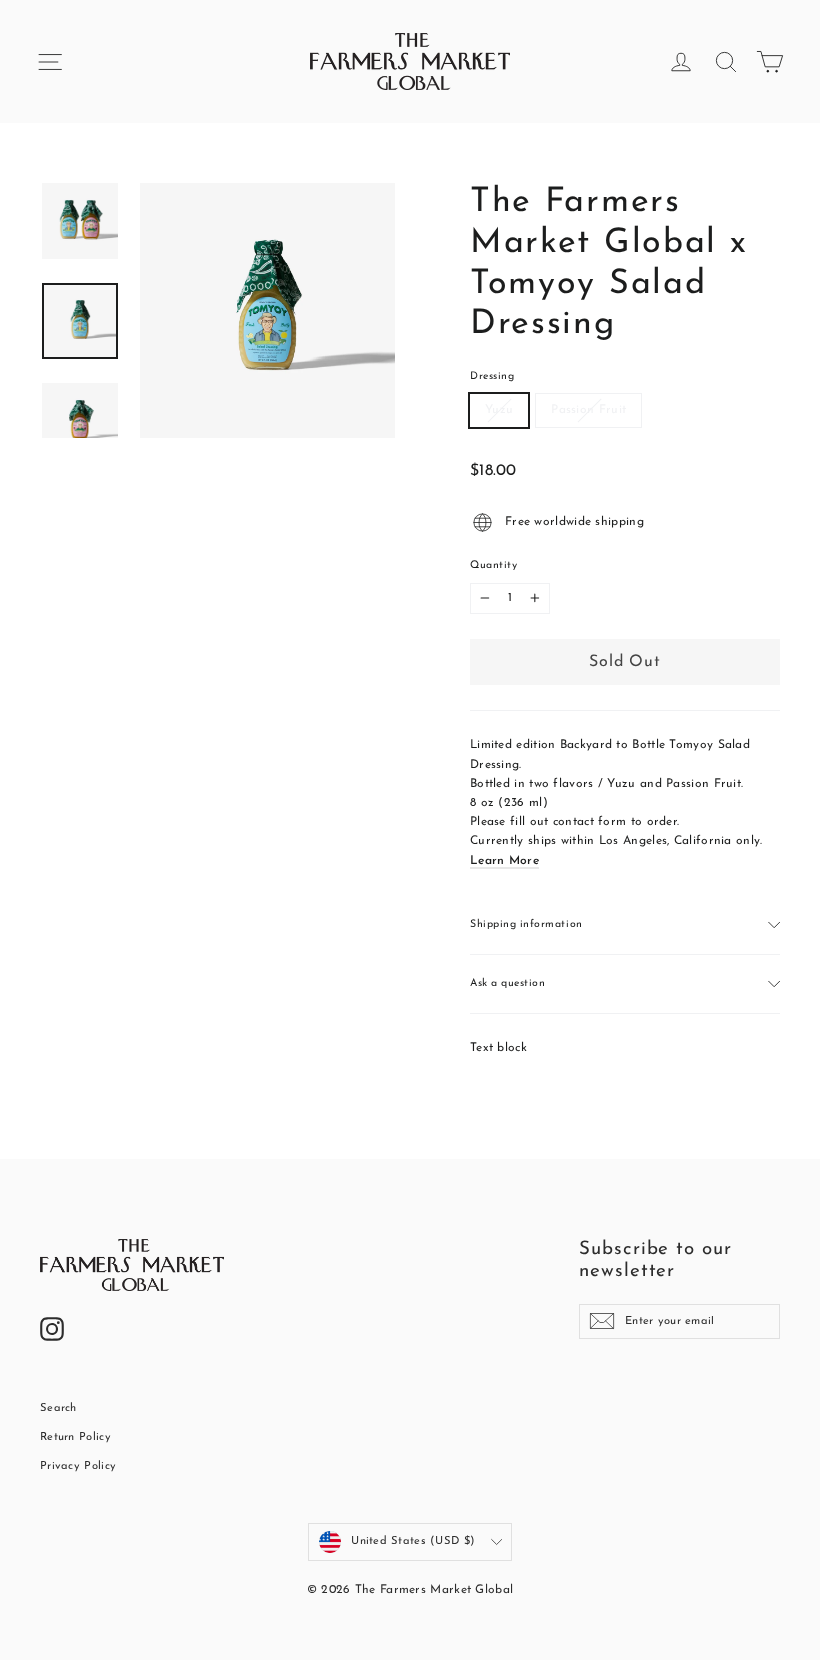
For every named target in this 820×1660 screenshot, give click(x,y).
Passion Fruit (588, 410)
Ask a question (507, 983)
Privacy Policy (78, 1466)
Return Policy (75, 1437)
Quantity (493, 565)
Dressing (492, 376)
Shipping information (526, 924)
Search (58, 1408)
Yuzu (499, 410)
